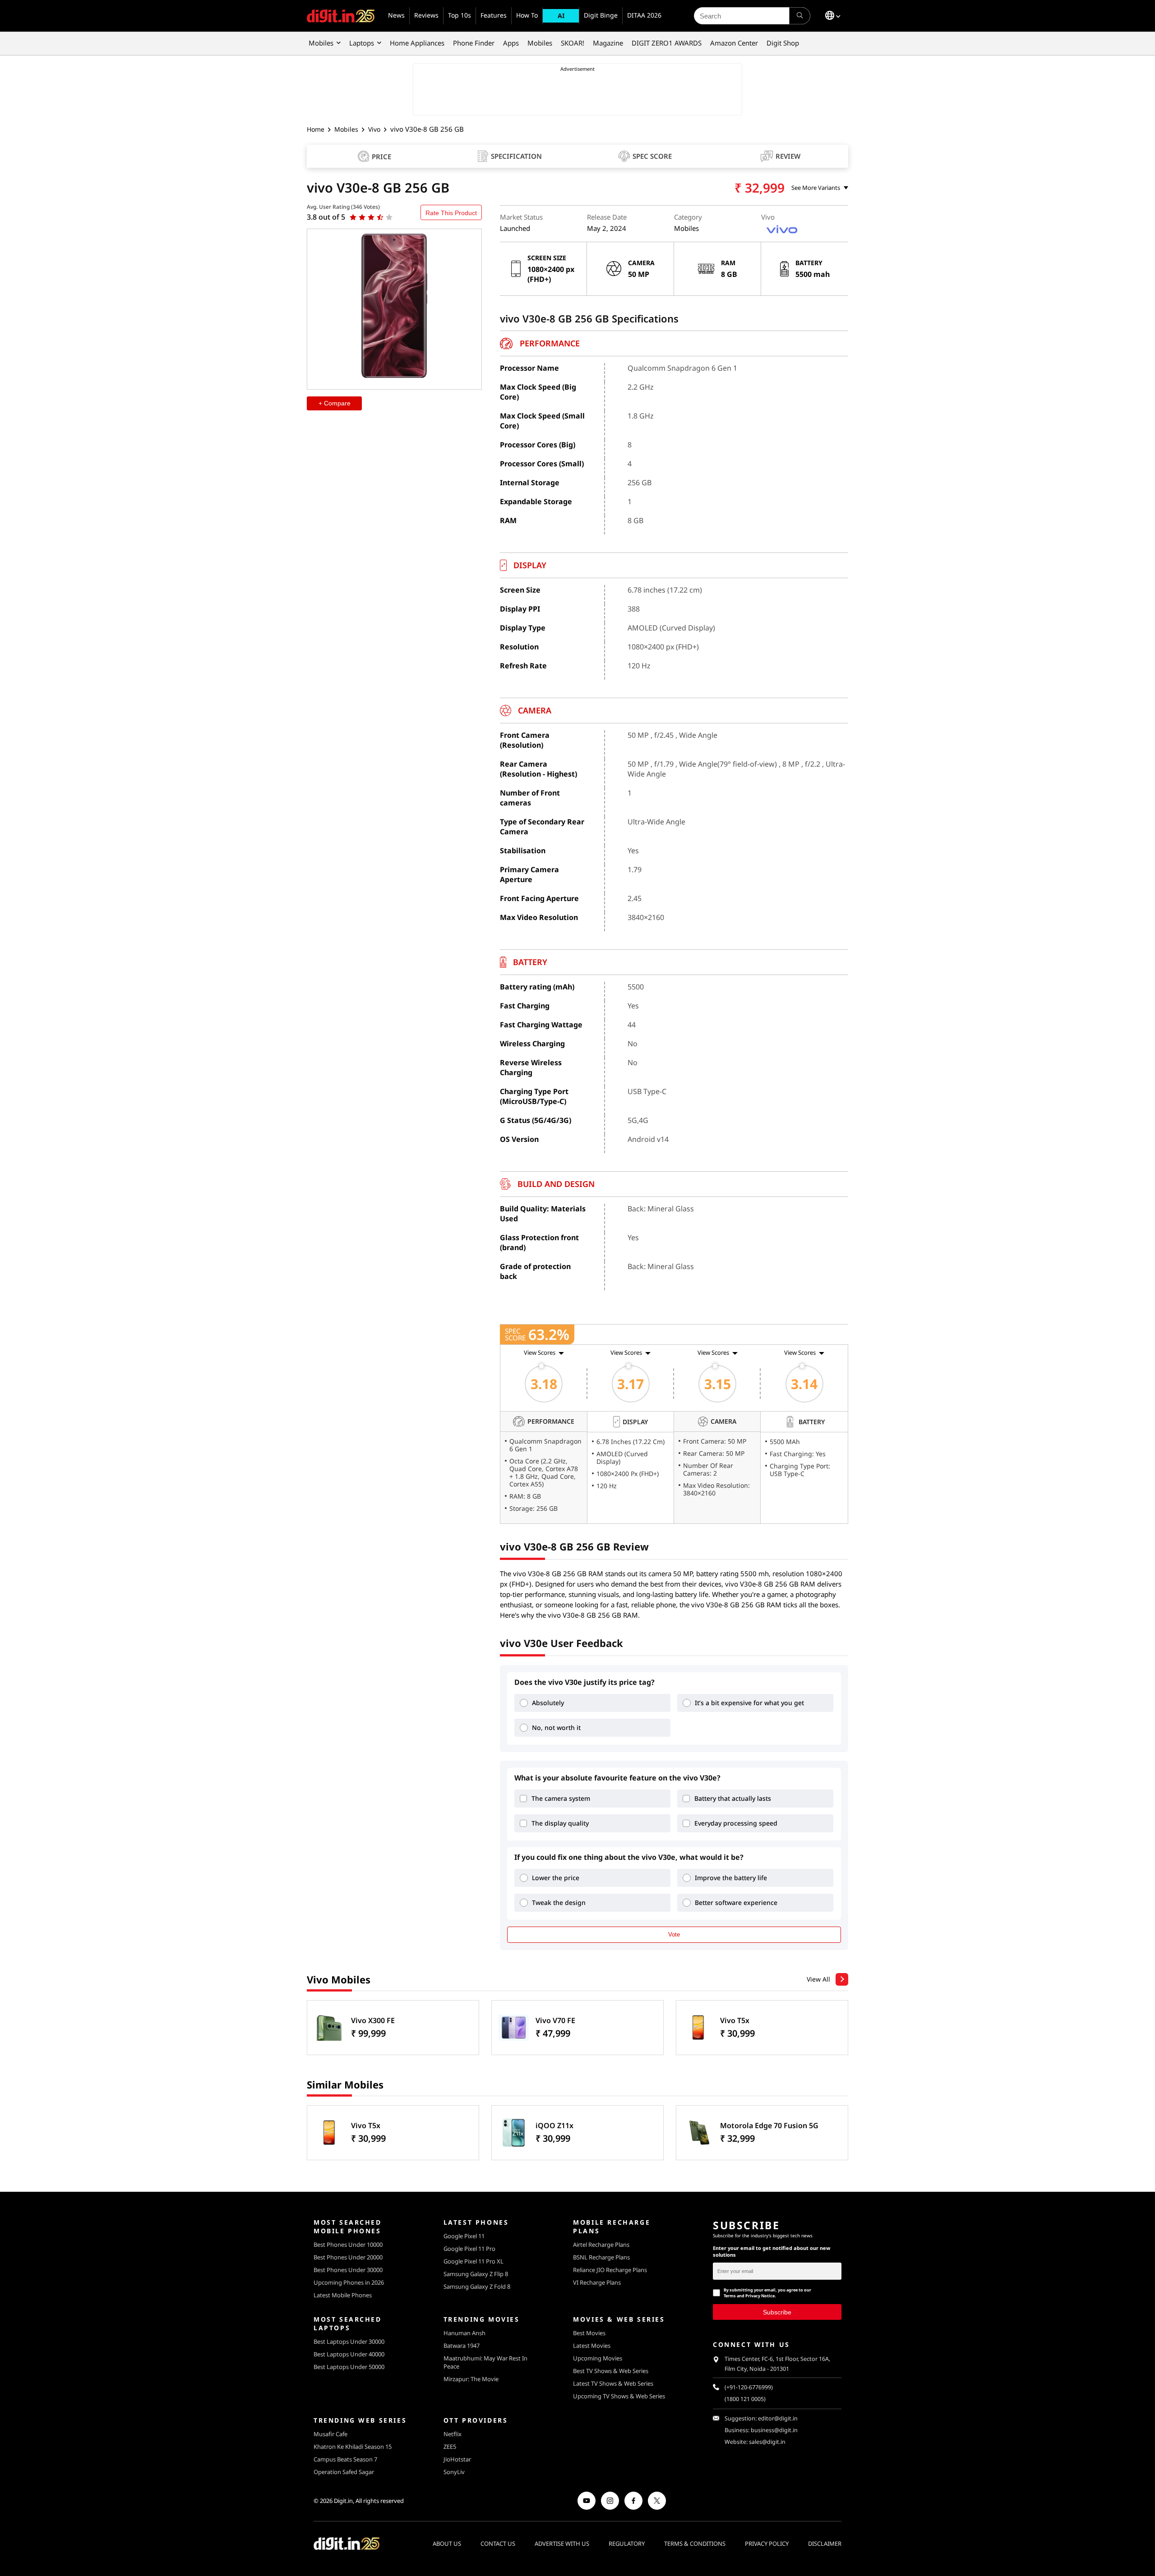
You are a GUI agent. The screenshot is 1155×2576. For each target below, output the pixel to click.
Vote (674, 1934)
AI (561, 16)
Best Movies (589, 2333)
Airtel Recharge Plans (601, 2245)
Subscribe (777, 2312)
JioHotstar (457, 2459)
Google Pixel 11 (464, 2236)
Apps (511, 43)
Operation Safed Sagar (344, 2472)
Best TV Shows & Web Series (611, 2371)
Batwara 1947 (462, 2346)
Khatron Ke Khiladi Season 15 (353, 2447)
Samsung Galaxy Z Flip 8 (476, 2274)
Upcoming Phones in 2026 (349, 2282)
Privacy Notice (760, 2296)
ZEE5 (450, 2447)
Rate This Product (451, 213)
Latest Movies (592, 2346)
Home (316, 129)
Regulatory (627, 2544)
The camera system (561, 1798)
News (396, 15)
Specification (516, 156)
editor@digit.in (778, 2418)
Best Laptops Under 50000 (349, 2367)
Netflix (453, 2434)
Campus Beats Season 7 (345, 2459)
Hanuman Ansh (464, 2333)
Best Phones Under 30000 (348, 2270)
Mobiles (321, 43)
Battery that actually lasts (733, 1798)
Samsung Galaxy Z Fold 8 (477, 2286)
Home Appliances (417, 43)
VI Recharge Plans (597, 2282)
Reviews (426, 15)
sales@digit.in (767, 2442)
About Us (447, 2544)
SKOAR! (573, 43)
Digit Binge (601, 15)
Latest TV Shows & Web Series (613, 2383)
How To (527, 15)
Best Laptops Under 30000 (349, 2341)
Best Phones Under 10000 (348, 2245)
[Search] (800, 16)
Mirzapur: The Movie (471, 2379)
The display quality (560, 1823)
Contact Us (498, 2544)
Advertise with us (562, 2544)
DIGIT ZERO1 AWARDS (667, 43)
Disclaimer (825, 2544)
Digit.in (343, 2501)
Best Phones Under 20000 (348, 2257)
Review (788, 156)
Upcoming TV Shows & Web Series (619, 2396)
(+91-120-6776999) (749, 2387)
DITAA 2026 (644, 15)
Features (494, 15)
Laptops (362, 43)
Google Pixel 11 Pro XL (474, 2261)
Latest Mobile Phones (343, 2295)
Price (381, 156)
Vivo (374, 129)
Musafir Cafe (330, 2434)
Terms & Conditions (695, 2544)
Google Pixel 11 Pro (469, 2249)
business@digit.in (774, 2430)
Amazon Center (734, 43)
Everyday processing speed (736, 1823)
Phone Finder (474, 43)
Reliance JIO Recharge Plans (610, 2270)
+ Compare (335, 404)
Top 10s (460, 15)
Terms (730, 2296)
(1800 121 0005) (745, 2399)
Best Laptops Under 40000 (349, 2354)
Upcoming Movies (598, 2358)
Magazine (608, 43)
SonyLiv (454, 2472)
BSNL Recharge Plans (601, 2257)
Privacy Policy (767, 2544)
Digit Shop (783, 43)
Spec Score (652, 156)
